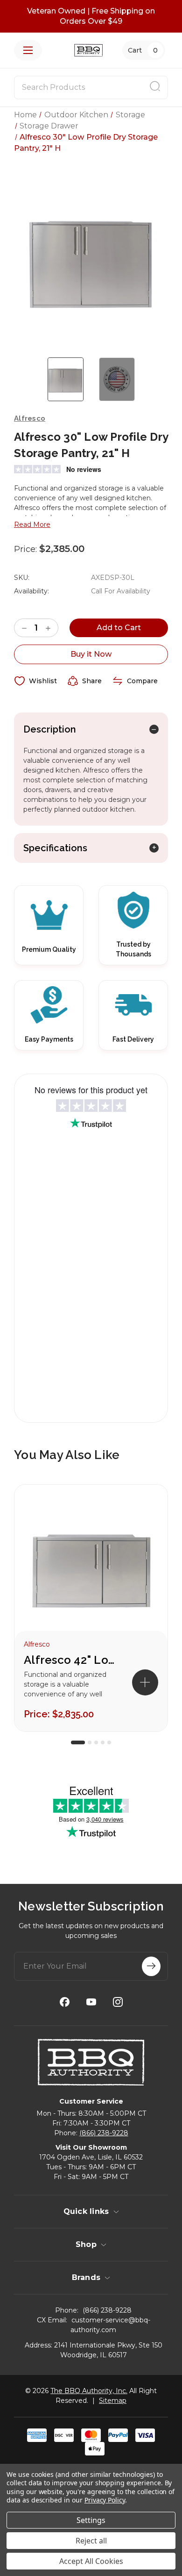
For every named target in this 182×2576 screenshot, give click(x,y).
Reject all (91, 2541)
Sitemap (113, 2401)
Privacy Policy (105, 2500)
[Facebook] (65, 2002)
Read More (32, 525)
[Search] (155, 87)
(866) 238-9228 (104, 2133)
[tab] (78, 1742)
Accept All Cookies (91, 2561)
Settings (91, 2520)
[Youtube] (91, 2002)
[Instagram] (118, 2002)
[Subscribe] (151, 1966)
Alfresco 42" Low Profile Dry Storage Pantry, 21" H (70, 1660)
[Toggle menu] (28, 50)
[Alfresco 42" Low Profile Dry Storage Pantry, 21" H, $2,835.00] (91, 1567)
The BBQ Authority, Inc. (89, 2391)
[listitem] (91, 1608)
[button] (145, 1682)
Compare (142, 681)
